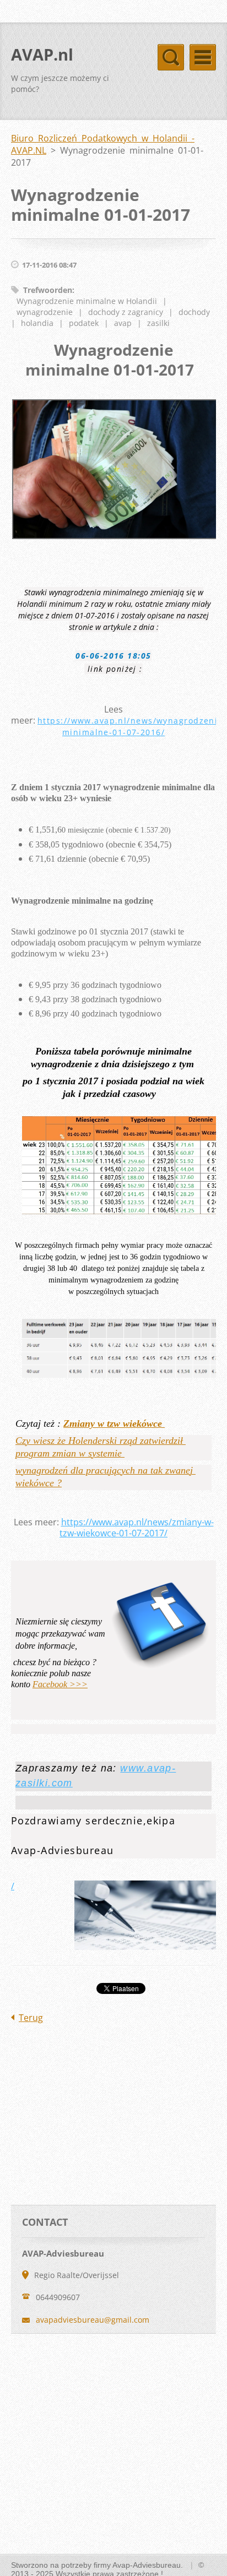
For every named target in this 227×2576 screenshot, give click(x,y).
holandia (37, 323)
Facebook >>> (60, 1684)
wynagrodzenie (45, 312)
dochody (194, 312)
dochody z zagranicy (126, 312)
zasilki (158, 323)
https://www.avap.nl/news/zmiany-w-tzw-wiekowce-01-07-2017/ (137, 1528)
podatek (84, 323)
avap (123, 323)
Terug (31, 2018)
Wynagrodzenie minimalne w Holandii (87, 301)
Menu (203, 57)
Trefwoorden (48, 290)
